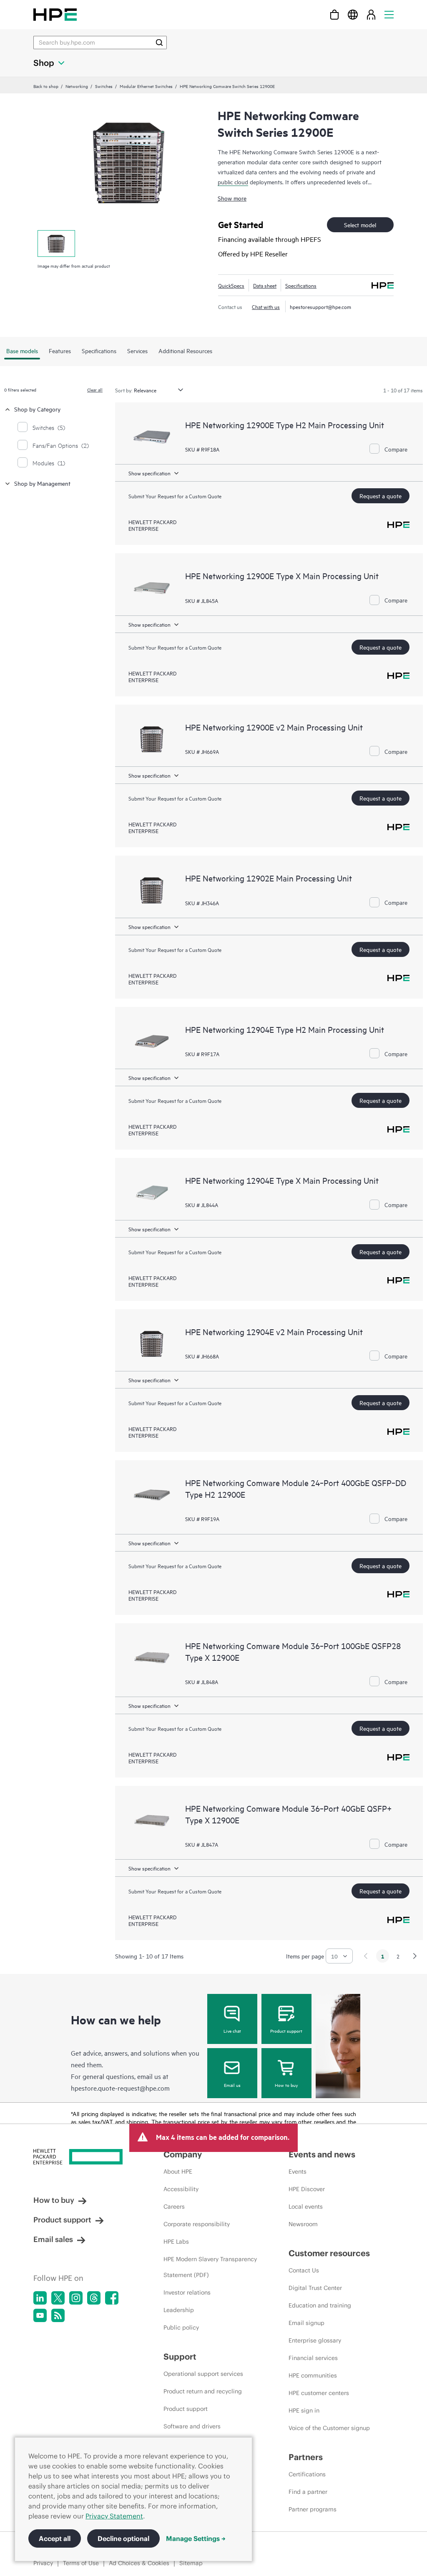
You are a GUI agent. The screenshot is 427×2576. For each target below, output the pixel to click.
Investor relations (187, 2292)
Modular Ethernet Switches (146, 86)
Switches (104, 86)
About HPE (178, 2172)
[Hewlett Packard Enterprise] (55, 14)
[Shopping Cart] (334, 14)
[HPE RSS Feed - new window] (58, 2315)
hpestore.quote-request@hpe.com (120, 2088)
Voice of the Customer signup (329, 2428)
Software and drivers (192, 2426)
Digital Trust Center (315, 2288)
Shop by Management (42, 483)
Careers (174, 2207)
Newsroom (303, 2224)
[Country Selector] (353, 14)
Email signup (306, 2323)
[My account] (371, 14)
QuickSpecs (231, 285)
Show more (232, 198)
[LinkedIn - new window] (40, 2298)
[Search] (159, 43)
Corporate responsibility (197, 2224)
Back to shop (46, 86)
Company (183, 2154)
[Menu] (389, 14)
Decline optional (123, 2538)
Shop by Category (37, 409)
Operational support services (203, 2374)
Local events (306, 2207)
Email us (232, 2085)
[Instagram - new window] (76, 2298)
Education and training (320, 2305)
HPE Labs (176, 2242)
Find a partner (308, 2492)
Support (180, 2356)
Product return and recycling (203, 2391)
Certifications (307, 2474)
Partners (306, 2457)
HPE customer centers (319, 2393)
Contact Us (304, 2270)
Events (298, 2172)
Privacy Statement (114, 2516)
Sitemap (191, 2563)
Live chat (232, 2031)
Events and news (322, 2154)
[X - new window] (58, 2298)
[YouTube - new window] (40, 2315)
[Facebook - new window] (112, 2298)
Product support (286, 2031)
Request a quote (381, 496)
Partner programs (313, 2509)
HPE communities (313, 2375)
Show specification (149, 473)
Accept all (55, 2538)
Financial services (313, 2358)
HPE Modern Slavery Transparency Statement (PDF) (210, 2267)
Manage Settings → (196, 2538)
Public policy (181, 2327)
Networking (77, 86)
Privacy (43, 2563)
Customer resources (329, 2253)
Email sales (53, 2239)
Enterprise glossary (315, 2340)
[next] (415, 1956)
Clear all (95, 389)
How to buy (286, 2085)
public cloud (233, 182)
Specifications (301, 285)
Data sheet (265, 285)
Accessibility (181, 2189)
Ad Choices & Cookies (139, 2563)
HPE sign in (304, 2410)
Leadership (179, 2310)
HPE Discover (307, 2189)
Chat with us (266, 306)
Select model (360, 225)
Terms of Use (81, 2563)
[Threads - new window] (94, 2298)
